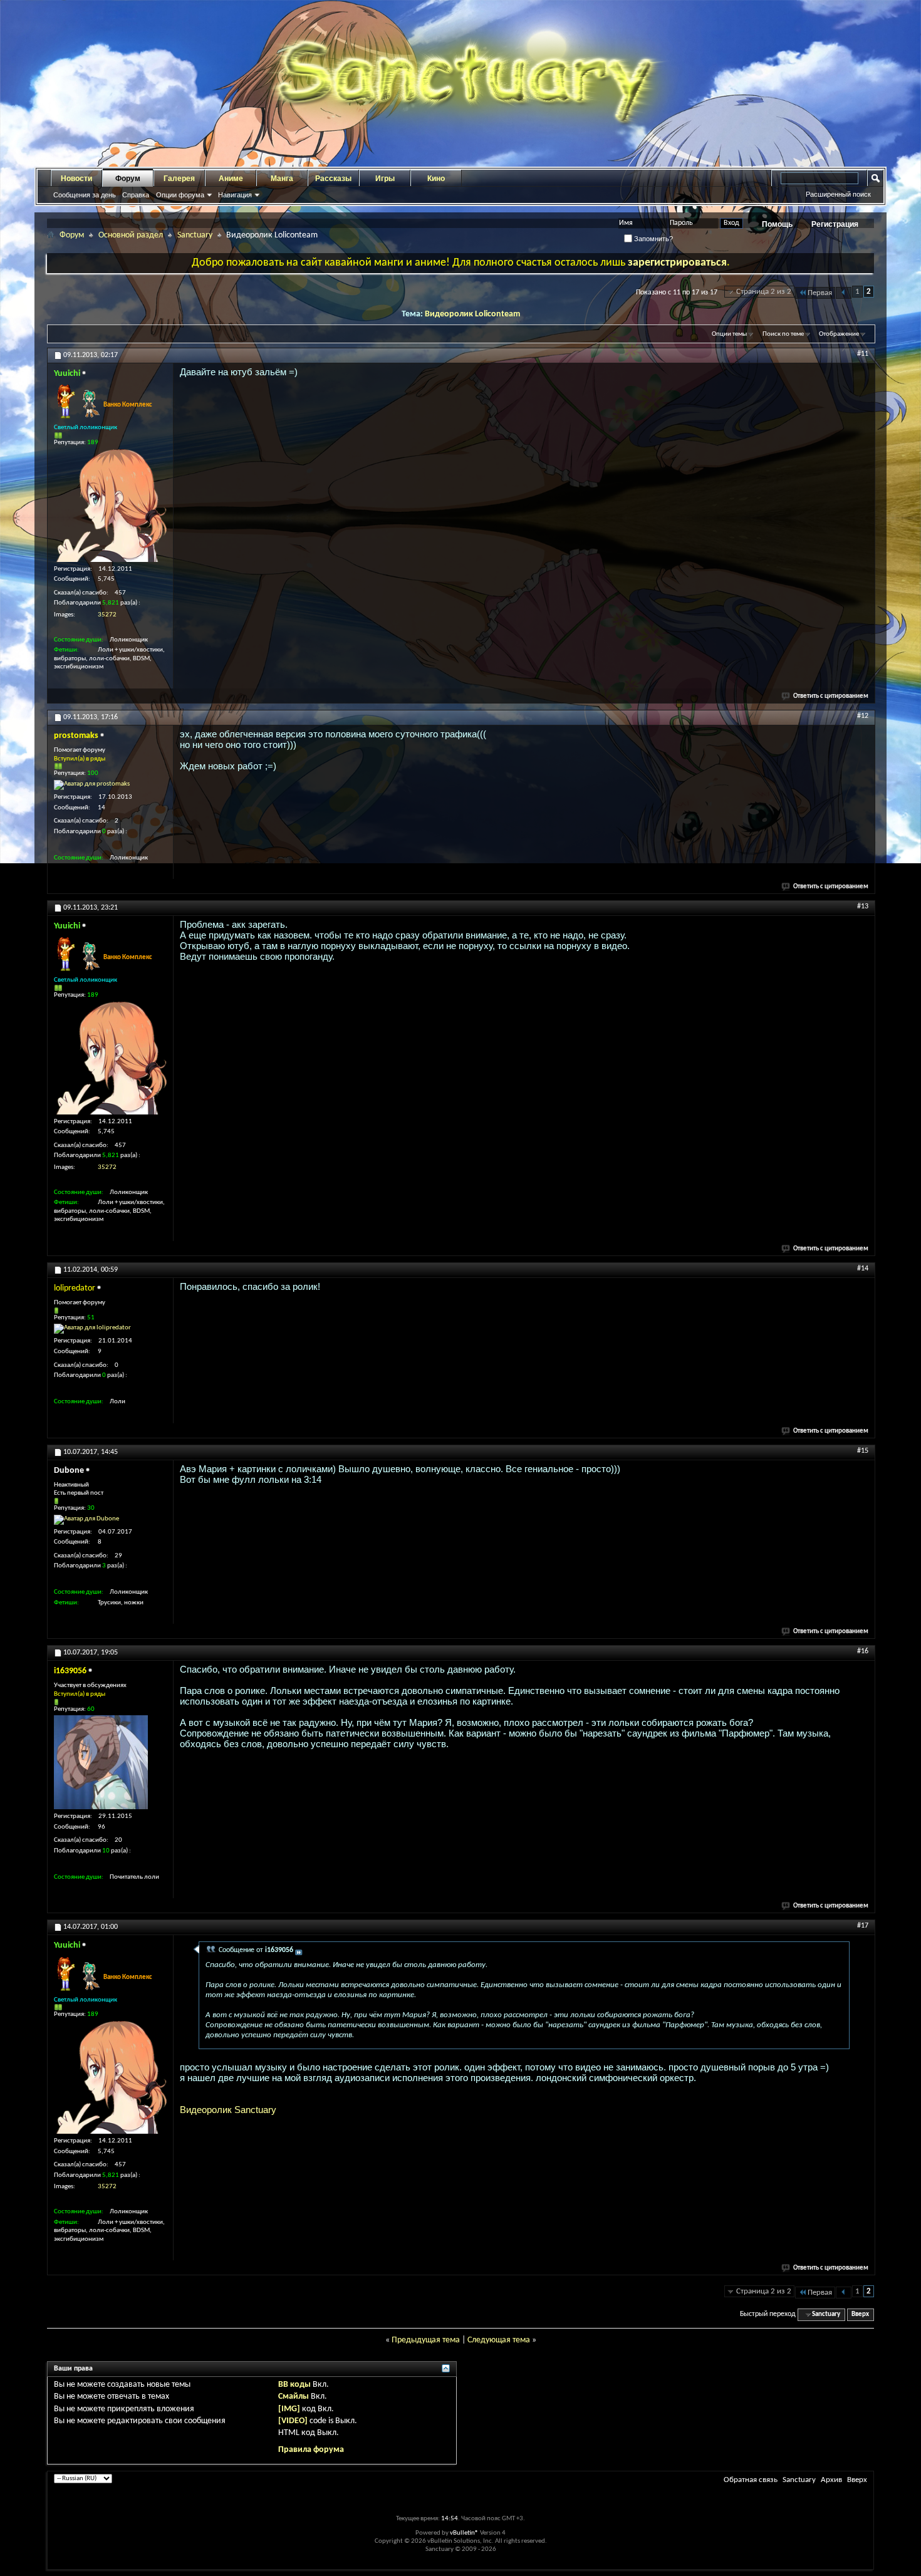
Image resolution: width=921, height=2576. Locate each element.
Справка (136, 195)
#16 (863, 1651)
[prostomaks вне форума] (92, 785)
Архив (831, 2480)
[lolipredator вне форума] (92, 1329)
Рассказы (333, 179)
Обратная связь (751, 2480)
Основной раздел (131, 235)
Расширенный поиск (838, 194)
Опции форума (180, 195)
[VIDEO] (293, 2421)
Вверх (860, 2314)
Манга (282, 179)
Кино (436, 179)
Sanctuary (195, 235)
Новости (76, 179)
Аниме (231, 179)
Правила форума (311, 2450)
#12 (863, 716)
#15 (863, 1451)
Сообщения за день (85, 195)
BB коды (294, 2385)
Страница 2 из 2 (764, 292)
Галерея (179, 179)
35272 (107, 615)
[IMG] (289, 2409)
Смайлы (294, 2397)
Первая (820, 293)
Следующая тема (499, 2340)
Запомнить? (653, 239)
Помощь (777, 224)
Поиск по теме (783, 334)
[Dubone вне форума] (86, 1520)
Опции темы (729, 334)
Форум (128, 179)
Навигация (235, 195)
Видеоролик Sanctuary (228, 2110)
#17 (863, 1926)
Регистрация (835, 224)
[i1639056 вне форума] (101, 1762)
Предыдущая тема (426, 2340)
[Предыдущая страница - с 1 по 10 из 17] (844, 293)
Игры (385, 179)
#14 (863, 1269)
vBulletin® (464, 2533)
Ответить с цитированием (831, 696)
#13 (863, 906)
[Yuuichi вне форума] (110, 506)
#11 (863, 354)
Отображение (839, 334)
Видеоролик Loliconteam (472, 314)
